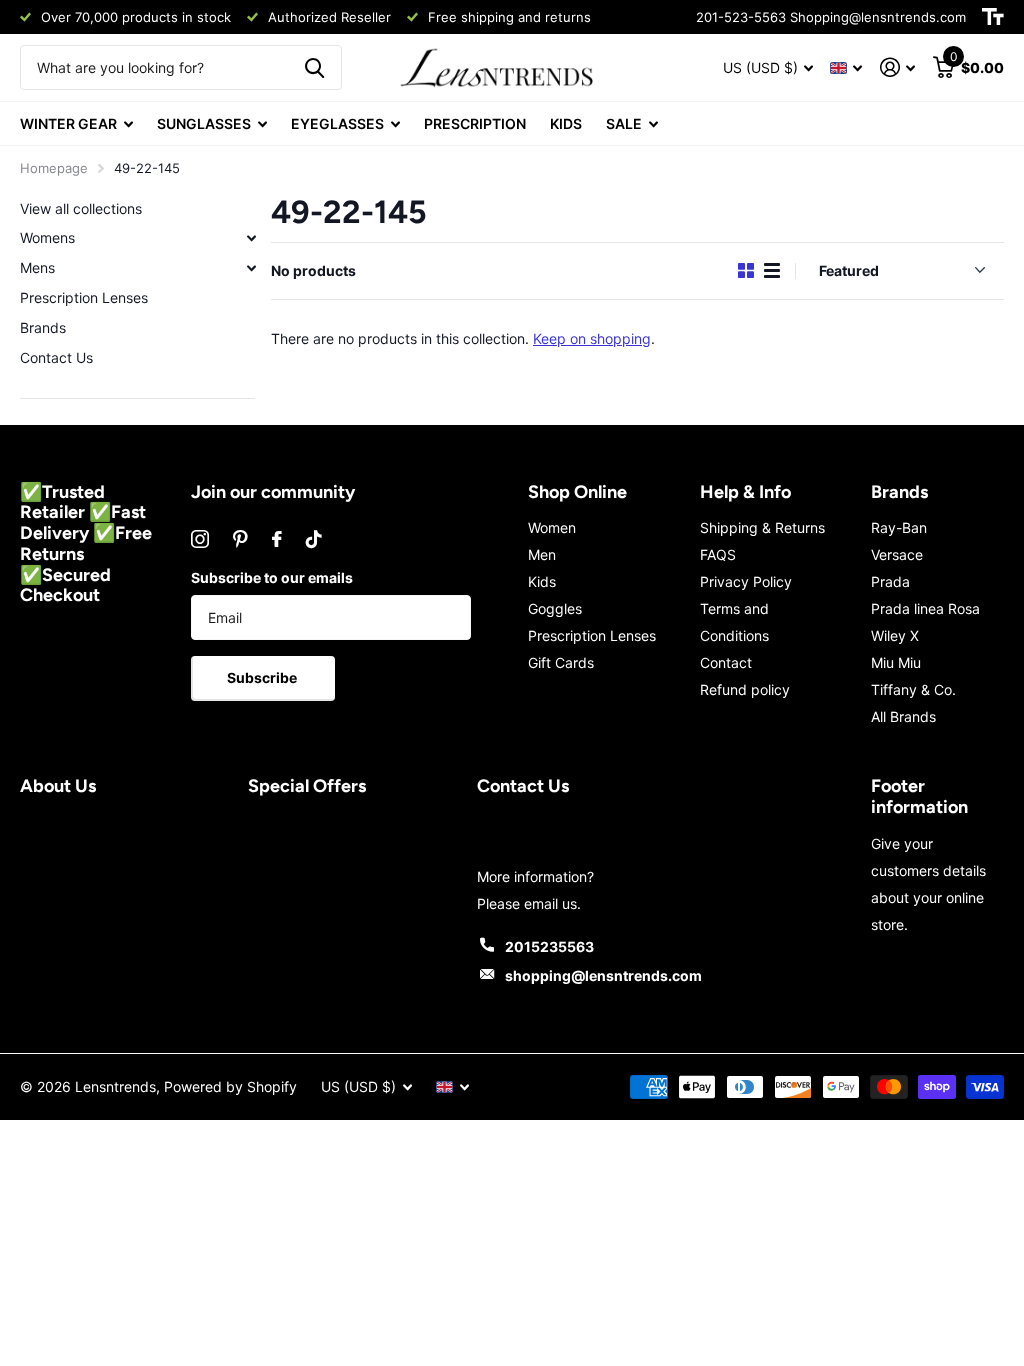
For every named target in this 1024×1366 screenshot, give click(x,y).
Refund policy (745, 689)
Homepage (54, 168)
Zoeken (314, 67)
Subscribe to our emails (272, 577)
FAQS (718, 554)
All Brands (903, 716)
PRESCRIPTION (475, 123)
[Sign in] (897, 67)
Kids (542, 581)
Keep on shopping (592, 338)
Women (552, 527)
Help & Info (745, 492)
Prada (890, 581)
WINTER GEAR (68, 123)
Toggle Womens (251, 238)
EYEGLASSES (337, 123)
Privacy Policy (746, 581)
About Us (58, 786)
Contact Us (56, 357)
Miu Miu (896, 662)
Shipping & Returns (762, 527)
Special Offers (307, 786)
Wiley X (895, 635)
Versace (897, 554)
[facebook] (277, 539)
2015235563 (549, 946)
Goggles (555, 608)
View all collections (81, 208)
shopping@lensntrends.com (603, 975)
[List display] (772, 271)
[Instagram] (200, 539)
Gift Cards (561, 662)
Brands (43, 327)
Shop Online (577, 492)
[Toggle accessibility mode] (993, 17)
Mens (37, 267)
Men (542, 554)
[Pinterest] (240, 539)
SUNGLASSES (204, 123)
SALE (624, 123)
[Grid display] (746, 271)
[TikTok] (314, 539)
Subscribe (263, 677)
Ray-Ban (899, 527)
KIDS (566, 123)
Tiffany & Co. (913, 689)
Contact (726, 662)
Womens (47, 237)
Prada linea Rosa (925, 608)
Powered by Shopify (230, 1086)
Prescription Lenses (84, 297)
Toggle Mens (251, 268)
